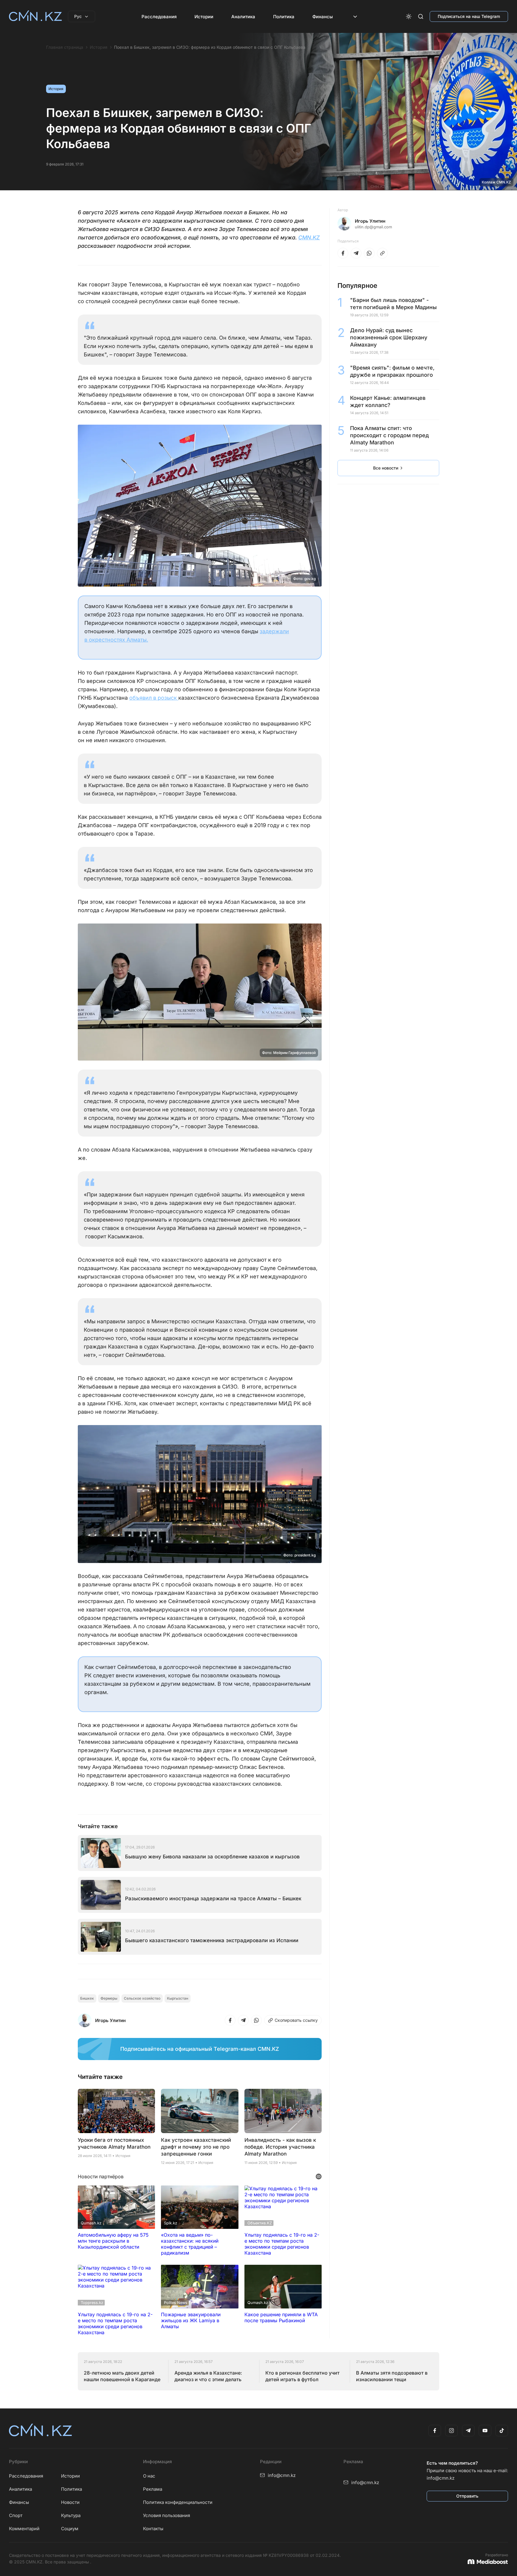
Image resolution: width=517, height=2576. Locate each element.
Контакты (153, 2529)
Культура (71, 2515)
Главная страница (65, 47)
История (99, 47)
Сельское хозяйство (142, 1998)
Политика (284, 17)
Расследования (159, 17)
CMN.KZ (309, 237)
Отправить (467, 2496)
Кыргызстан (178, 1998)
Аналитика (243, 17)
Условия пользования (166, 2515)
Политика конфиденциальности (178, 2502)
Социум (70, 2529)
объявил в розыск (154, 698)
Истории (204, 17)
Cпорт (16, 2515)
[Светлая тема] (409, 16)
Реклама (153, 2489)
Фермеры (109, 1998)
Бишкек (87, 1998)
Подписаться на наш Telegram (469, 16)
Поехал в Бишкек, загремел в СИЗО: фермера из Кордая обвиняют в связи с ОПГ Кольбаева (210, 47)
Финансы (323, 17)
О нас (149, 2476)
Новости (70, 2502)
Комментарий (24, 2529)
